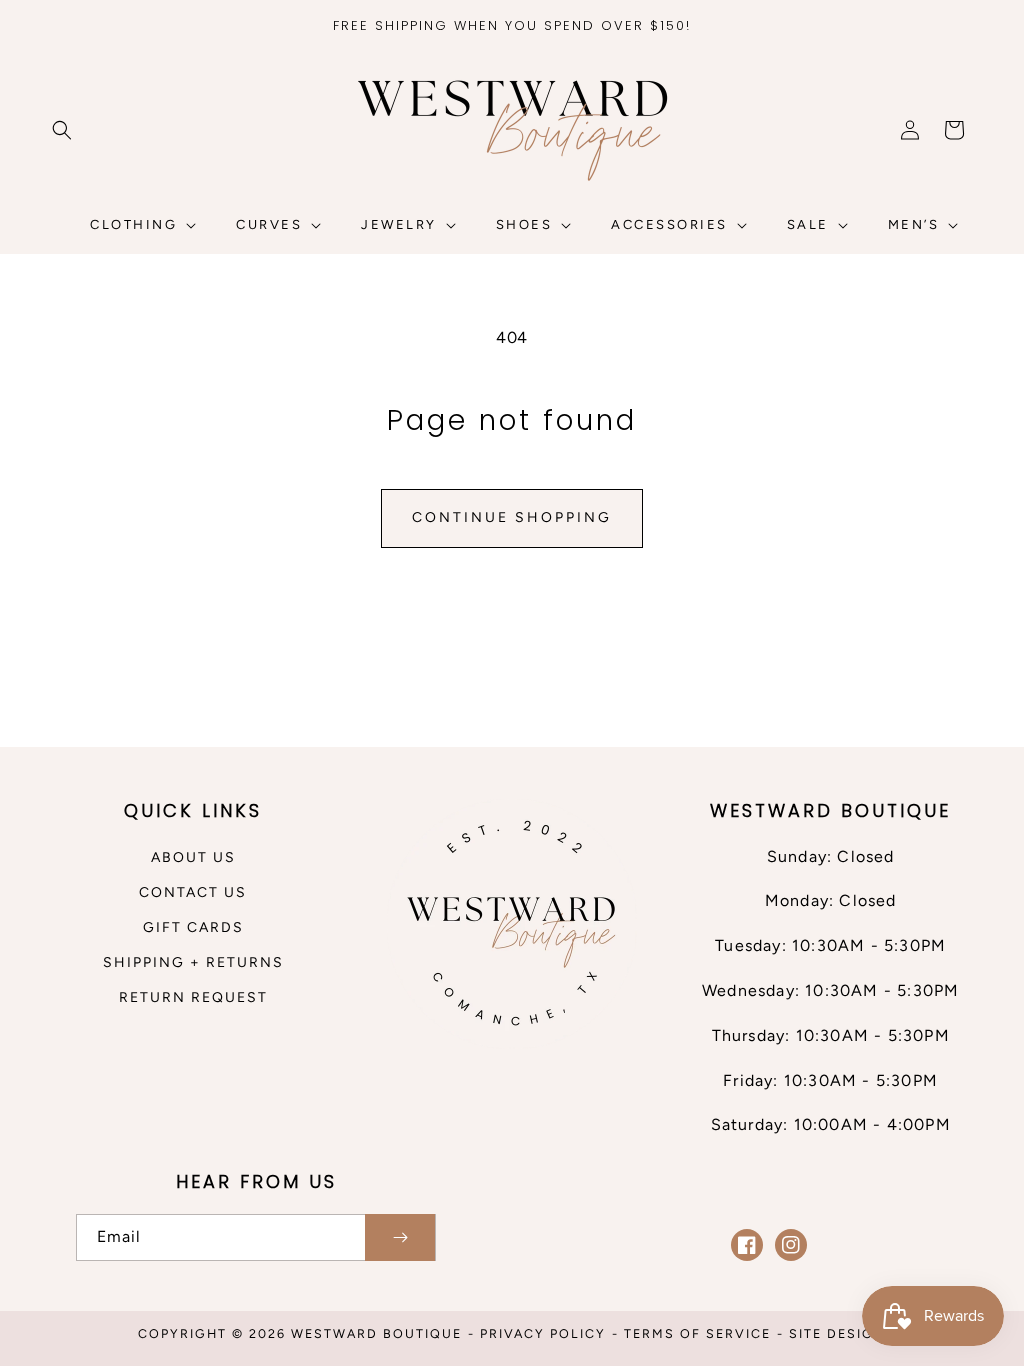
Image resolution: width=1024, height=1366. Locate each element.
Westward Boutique (376, 1333)
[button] (62, 130)
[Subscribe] (400, 1237)
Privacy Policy (543, 1333)
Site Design (837, 1333)
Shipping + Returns (193, 962)
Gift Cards (193, 927)
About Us (193, 857)
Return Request (193, 997)
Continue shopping (512, 517)
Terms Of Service (697, 1333)
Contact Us (193, 892)
